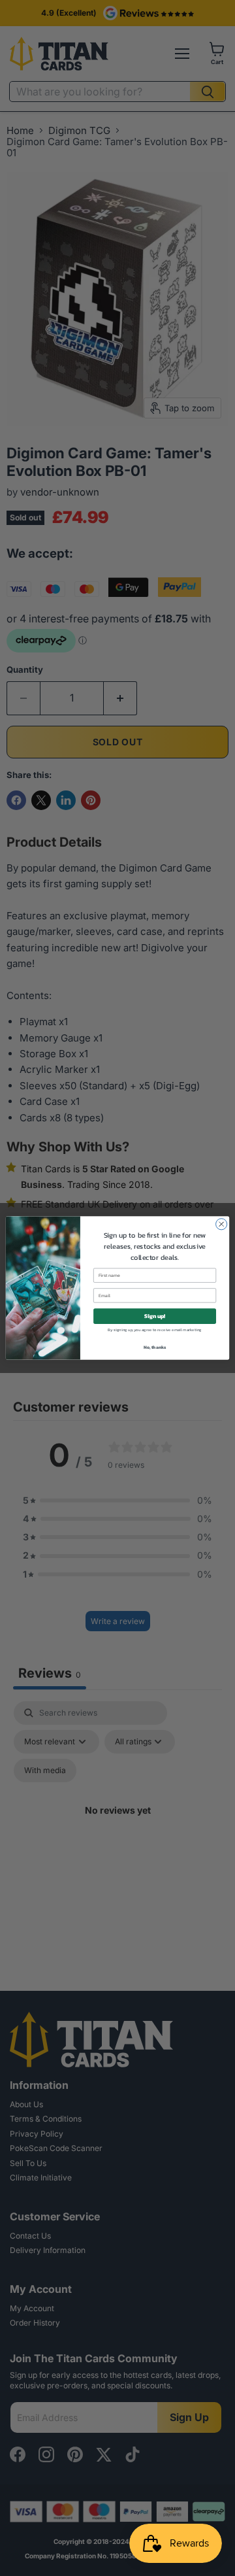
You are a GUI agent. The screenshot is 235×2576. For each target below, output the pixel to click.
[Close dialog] (222, 1224)
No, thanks (155, 1347)
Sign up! (155, 1316)
